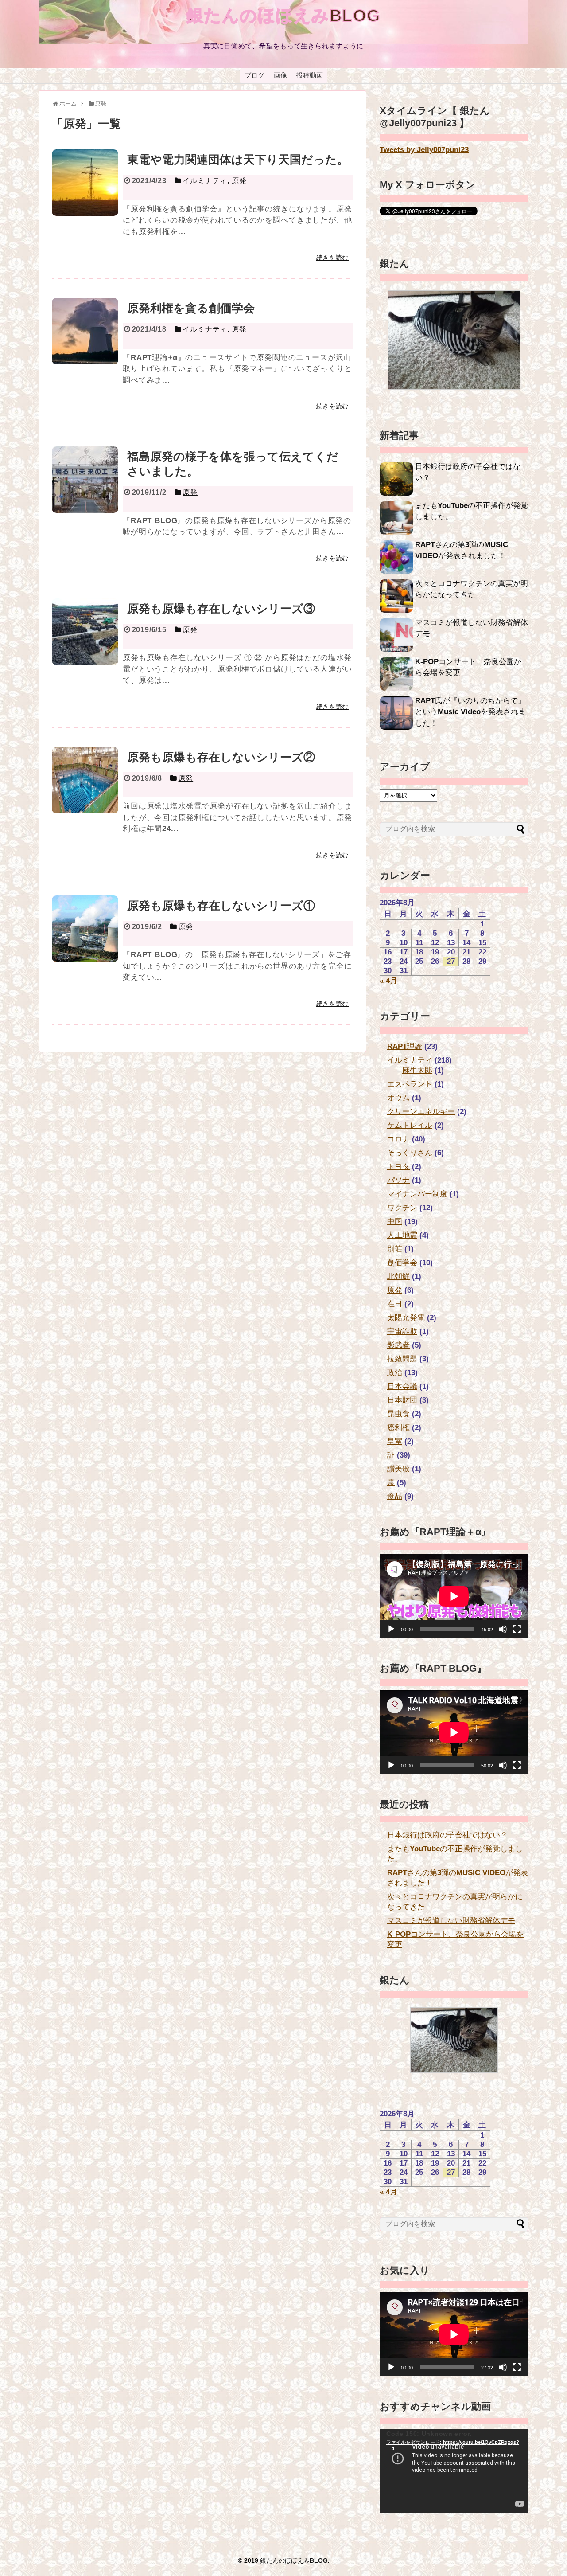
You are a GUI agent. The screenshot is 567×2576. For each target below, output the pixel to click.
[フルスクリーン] (517, 1629)
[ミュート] (503, 1629)
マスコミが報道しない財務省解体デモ (451, 1921)
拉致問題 (402, 1359)
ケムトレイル (410, 1125)
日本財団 (402, 1400)
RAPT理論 (405, 1046)
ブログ (254, 75)
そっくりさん (410, 1153)
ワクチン (402, 1208)
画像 (280, 75)
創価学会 (402, 1263)
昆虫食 (398, 1414)
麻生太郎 (417, 1070)
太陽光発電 (406, 1318)
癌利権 (398, 1428)
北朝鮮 (398, 1276)
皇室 (395, 1441)
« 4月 (388, 981)
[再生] (391, 1629)
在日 (395, 1304)
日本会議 (402, 1386)
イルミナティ (410, 1060)
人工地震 (402, 1235)
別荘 (395, 1249)
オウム (398, 1098)
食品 (395, 1496)
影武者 (398, 1345)
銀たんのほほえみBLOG (284, 16)
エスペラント (410, 1084)
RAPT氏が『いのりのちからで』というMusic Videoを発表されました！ (470, 712)
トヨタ (398, 1167)
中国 (395, 1222)
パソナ (398, 1180)
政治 (395, 1373)
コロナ (398, 1139)
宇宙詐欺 (402, 1331)
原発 (395, 1290)
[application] (454, 1596)
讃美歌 (398, 1469)
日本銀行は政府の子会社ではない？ (447, 1835)
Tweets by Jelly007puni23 (424, 150)
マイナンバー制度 (417, 1194)
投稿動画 (310, 75)
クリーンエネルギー (421, 1112)
